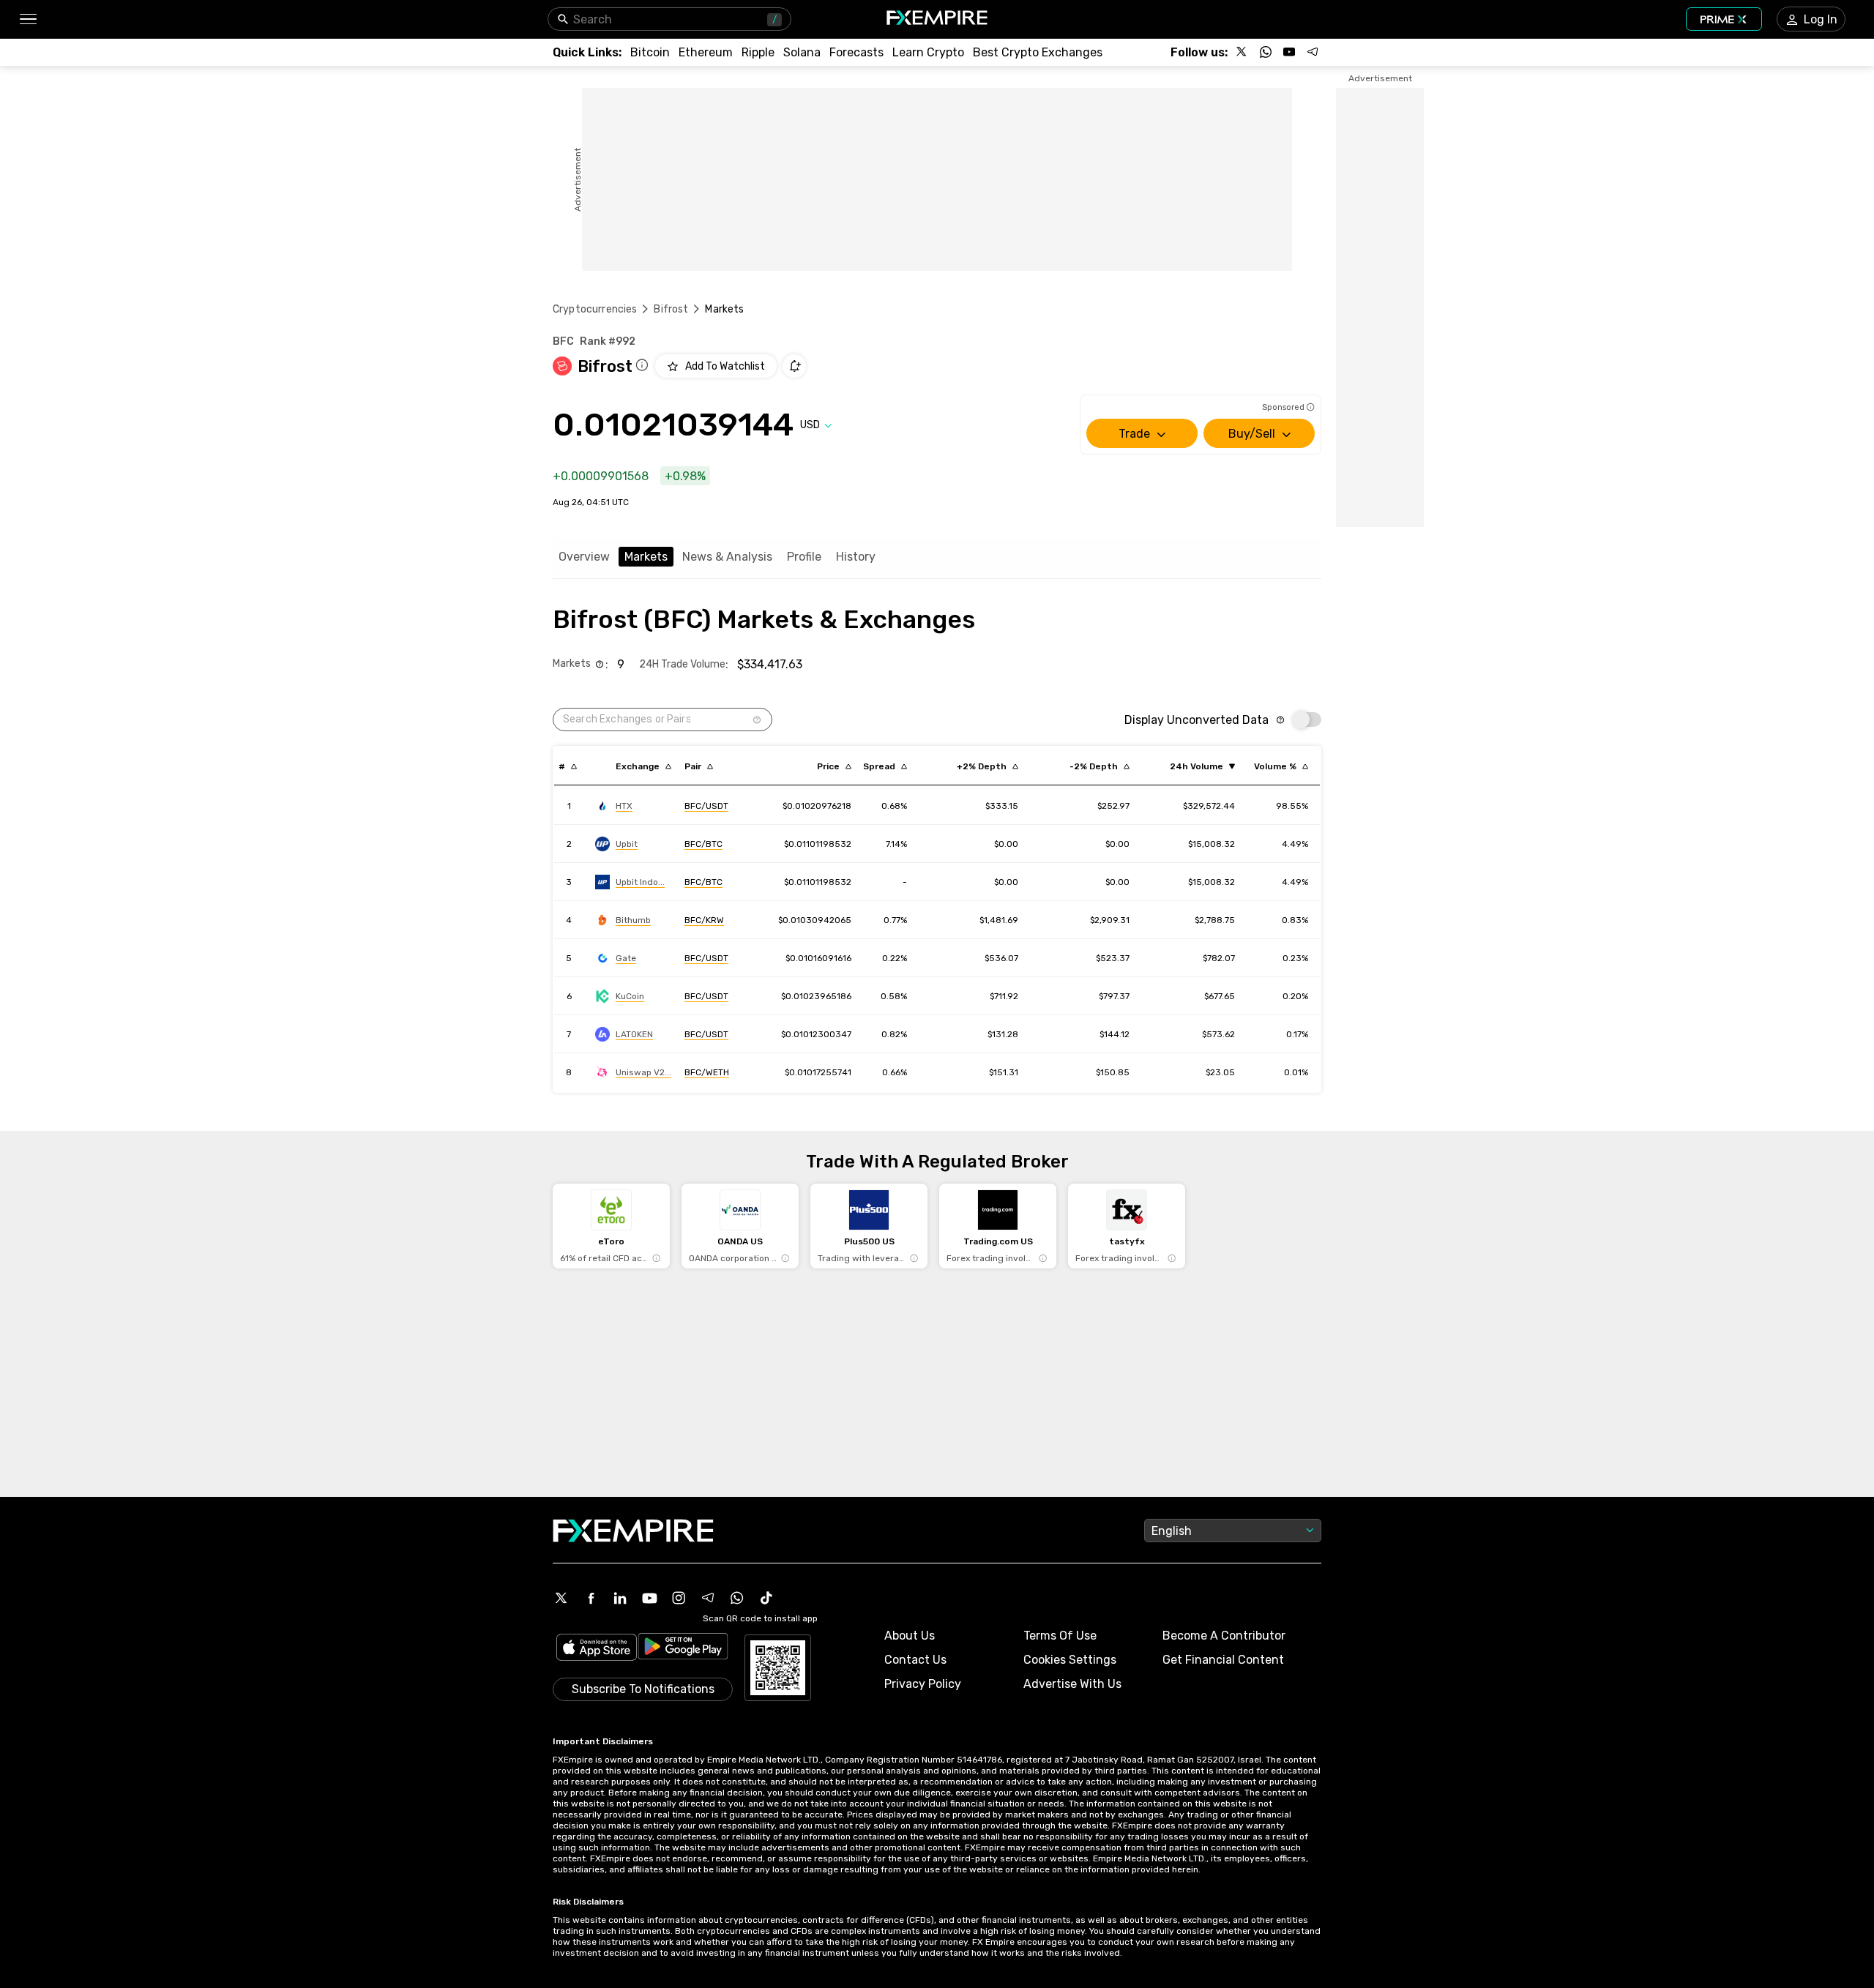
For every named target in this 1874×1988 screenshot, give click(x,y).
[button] (27, 19)
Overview (584, 557)
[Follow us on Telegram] (1313, 52)
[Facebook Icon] (591, 1598)
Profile (804, 557)
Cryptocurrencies (595, 309)
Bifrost (671, 309)
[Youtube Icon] (649, 1598)
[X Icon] (561, 1598)
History (856, 557)
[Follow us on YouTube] (1289, 52)
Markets (646, 557)
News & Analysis (727, 557)
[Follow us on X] (1242, 52)
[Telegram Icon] (708, 1598)
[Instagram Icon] (679, 1598)
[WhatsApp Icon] (737, 1598)
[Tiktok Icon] (766, 1598)
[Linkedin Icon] (620, 1598)
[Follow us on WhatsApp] (1266, 52)
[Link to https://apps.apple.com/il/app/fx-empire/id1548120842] (597, 1649)
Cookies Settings (1070, 1660)
